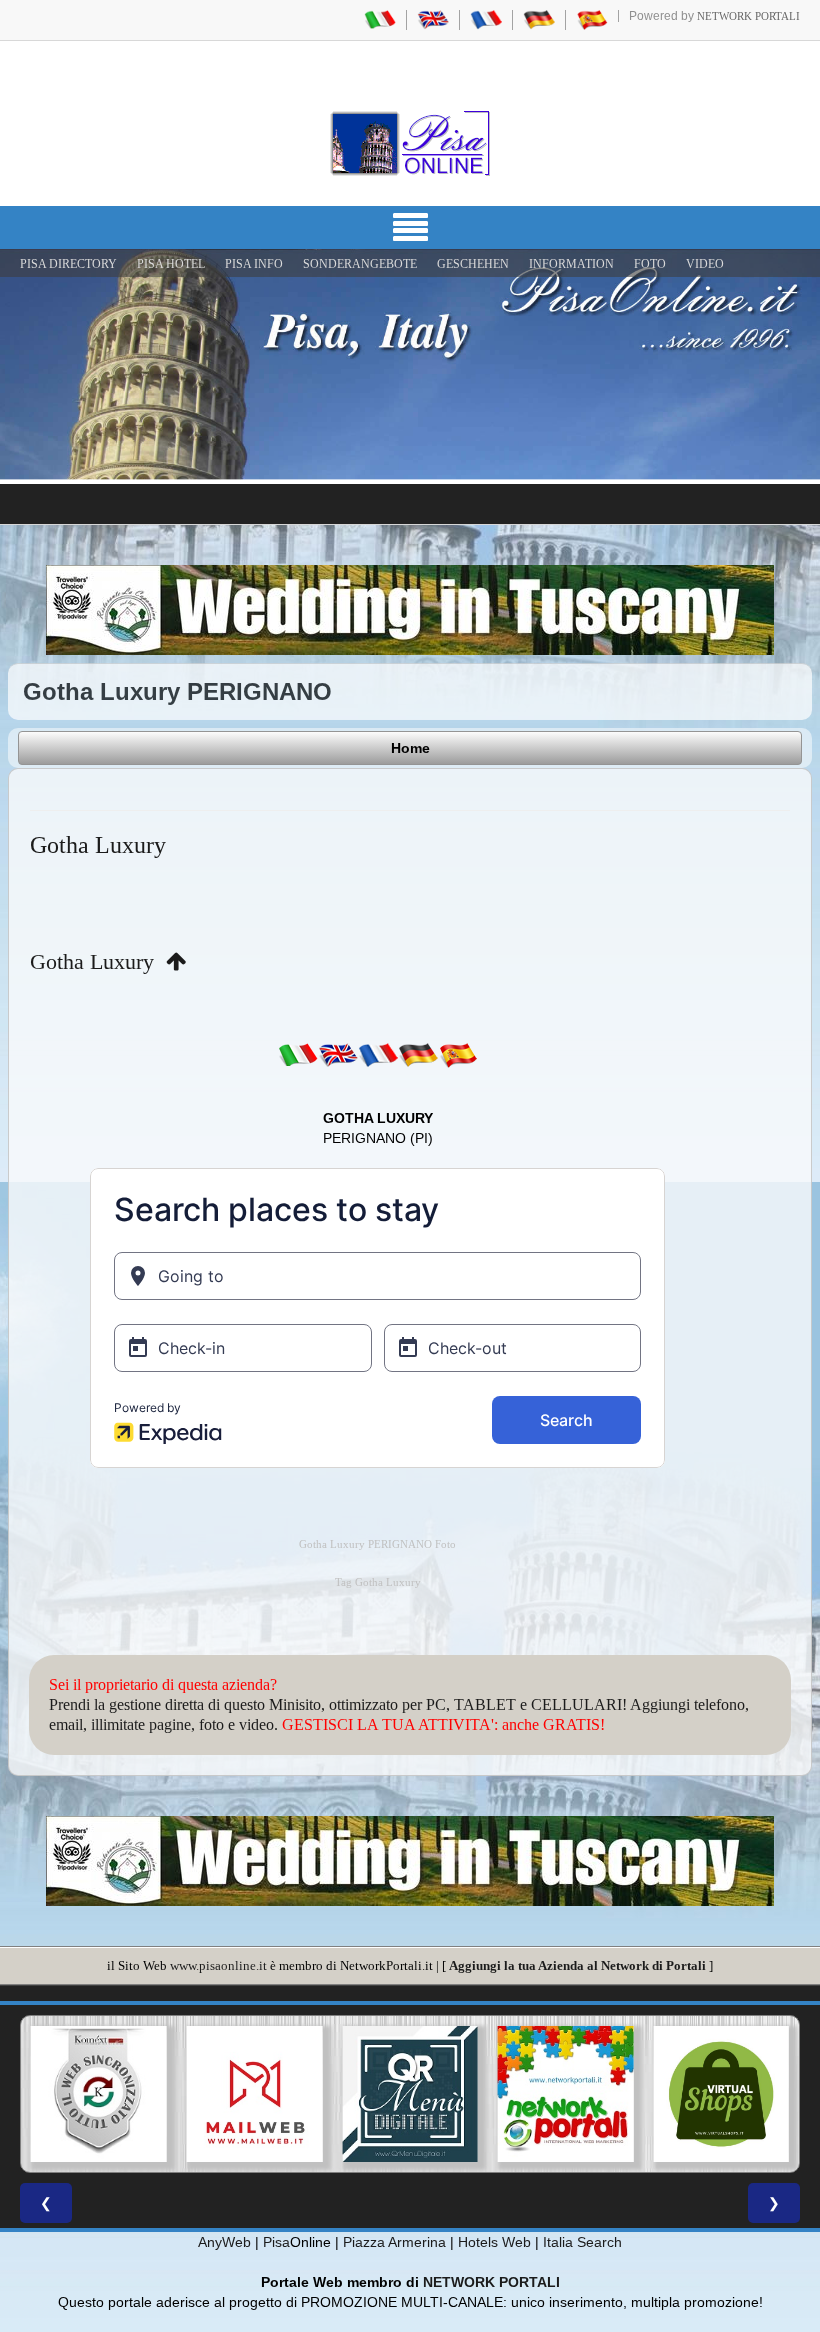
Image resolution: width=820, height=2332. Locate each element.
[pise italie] (486, 19)
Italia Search (582, 2242)
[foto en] (338, 1055)
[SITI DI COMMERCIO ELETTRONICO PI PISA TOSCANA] (566, 2094)
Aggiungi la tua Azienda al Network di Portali (577, 1965)
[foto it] (298, 1055)
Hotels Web (494, 2242)
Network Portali (748, 16)
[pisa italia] (380, 19)
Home (410, 748)
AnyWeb (224, 2242)
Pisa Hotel (171, 264)
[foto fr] (378, 1055)
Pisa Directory (68, 264)
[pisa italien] (539, 19)
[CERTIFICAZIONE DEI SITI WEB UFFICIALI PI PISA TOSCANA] (721, 2094)
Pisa (276, 2242)
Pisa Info (254, 264)
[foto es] (458, 1055)
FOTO (650, 264)
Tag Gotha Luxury (378, 1582)
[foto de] (418, 1055)
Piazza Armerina (394, 2242)
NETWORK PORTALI (491, 2282)
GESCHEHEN (473, 264)
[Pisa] (410, 143)
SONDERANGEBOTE (360, 264)
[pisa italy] (433, 19)
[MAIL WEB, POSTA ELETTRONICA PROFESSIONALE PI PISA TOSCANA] (99, 2094)
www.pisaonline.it (218, 1965)
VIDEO (705, 264)
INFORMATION (571, 264)
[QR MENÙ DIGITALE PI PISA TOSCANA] (255, 2094)
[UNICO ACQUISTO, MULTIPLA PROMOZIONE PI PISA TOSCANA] (410, 2094)
